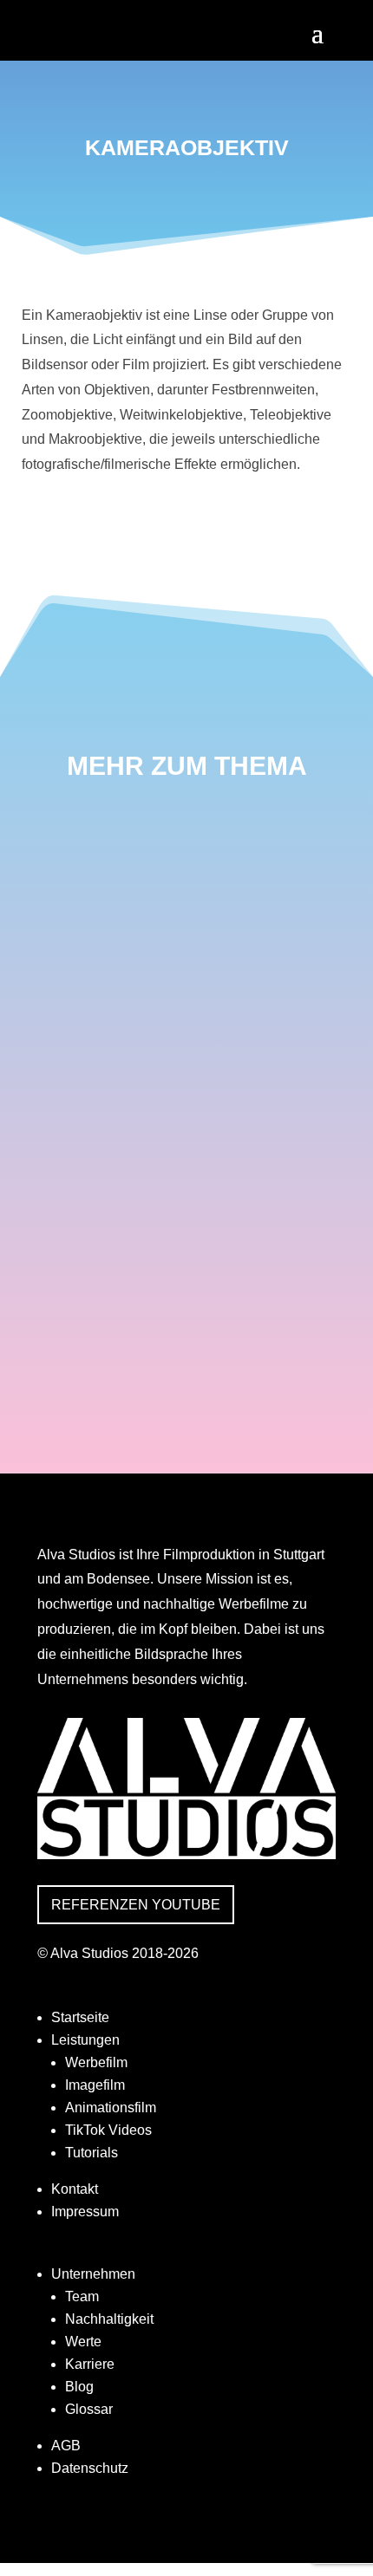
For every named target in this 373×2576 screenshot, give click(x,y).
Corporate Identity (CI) (156, 1233)
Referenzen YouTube (136, 1905)
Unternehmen (93, 2274)
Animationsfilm (111, 2108)
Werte (83, 2342)
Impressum (85, 2212)
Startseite (80, 2017)
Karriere (90, 2364)
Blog (79, 2387)
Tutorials (92, 2153)
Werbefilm (96, 2062)
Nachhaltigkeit (109, 2319)
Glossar (89, 2409)
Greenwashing (119, 1324)
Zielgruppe (104, 1050)
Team (82, 2296)
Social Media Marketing (160, 959)
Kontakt (75, 2189)
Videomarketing (125, 867)
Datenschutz (90, 2468)
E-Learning (102, 1142)
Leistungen (85, 2040)
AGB (66, 2446)
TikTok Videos (108, 2130)
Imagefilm (95, 2085)
